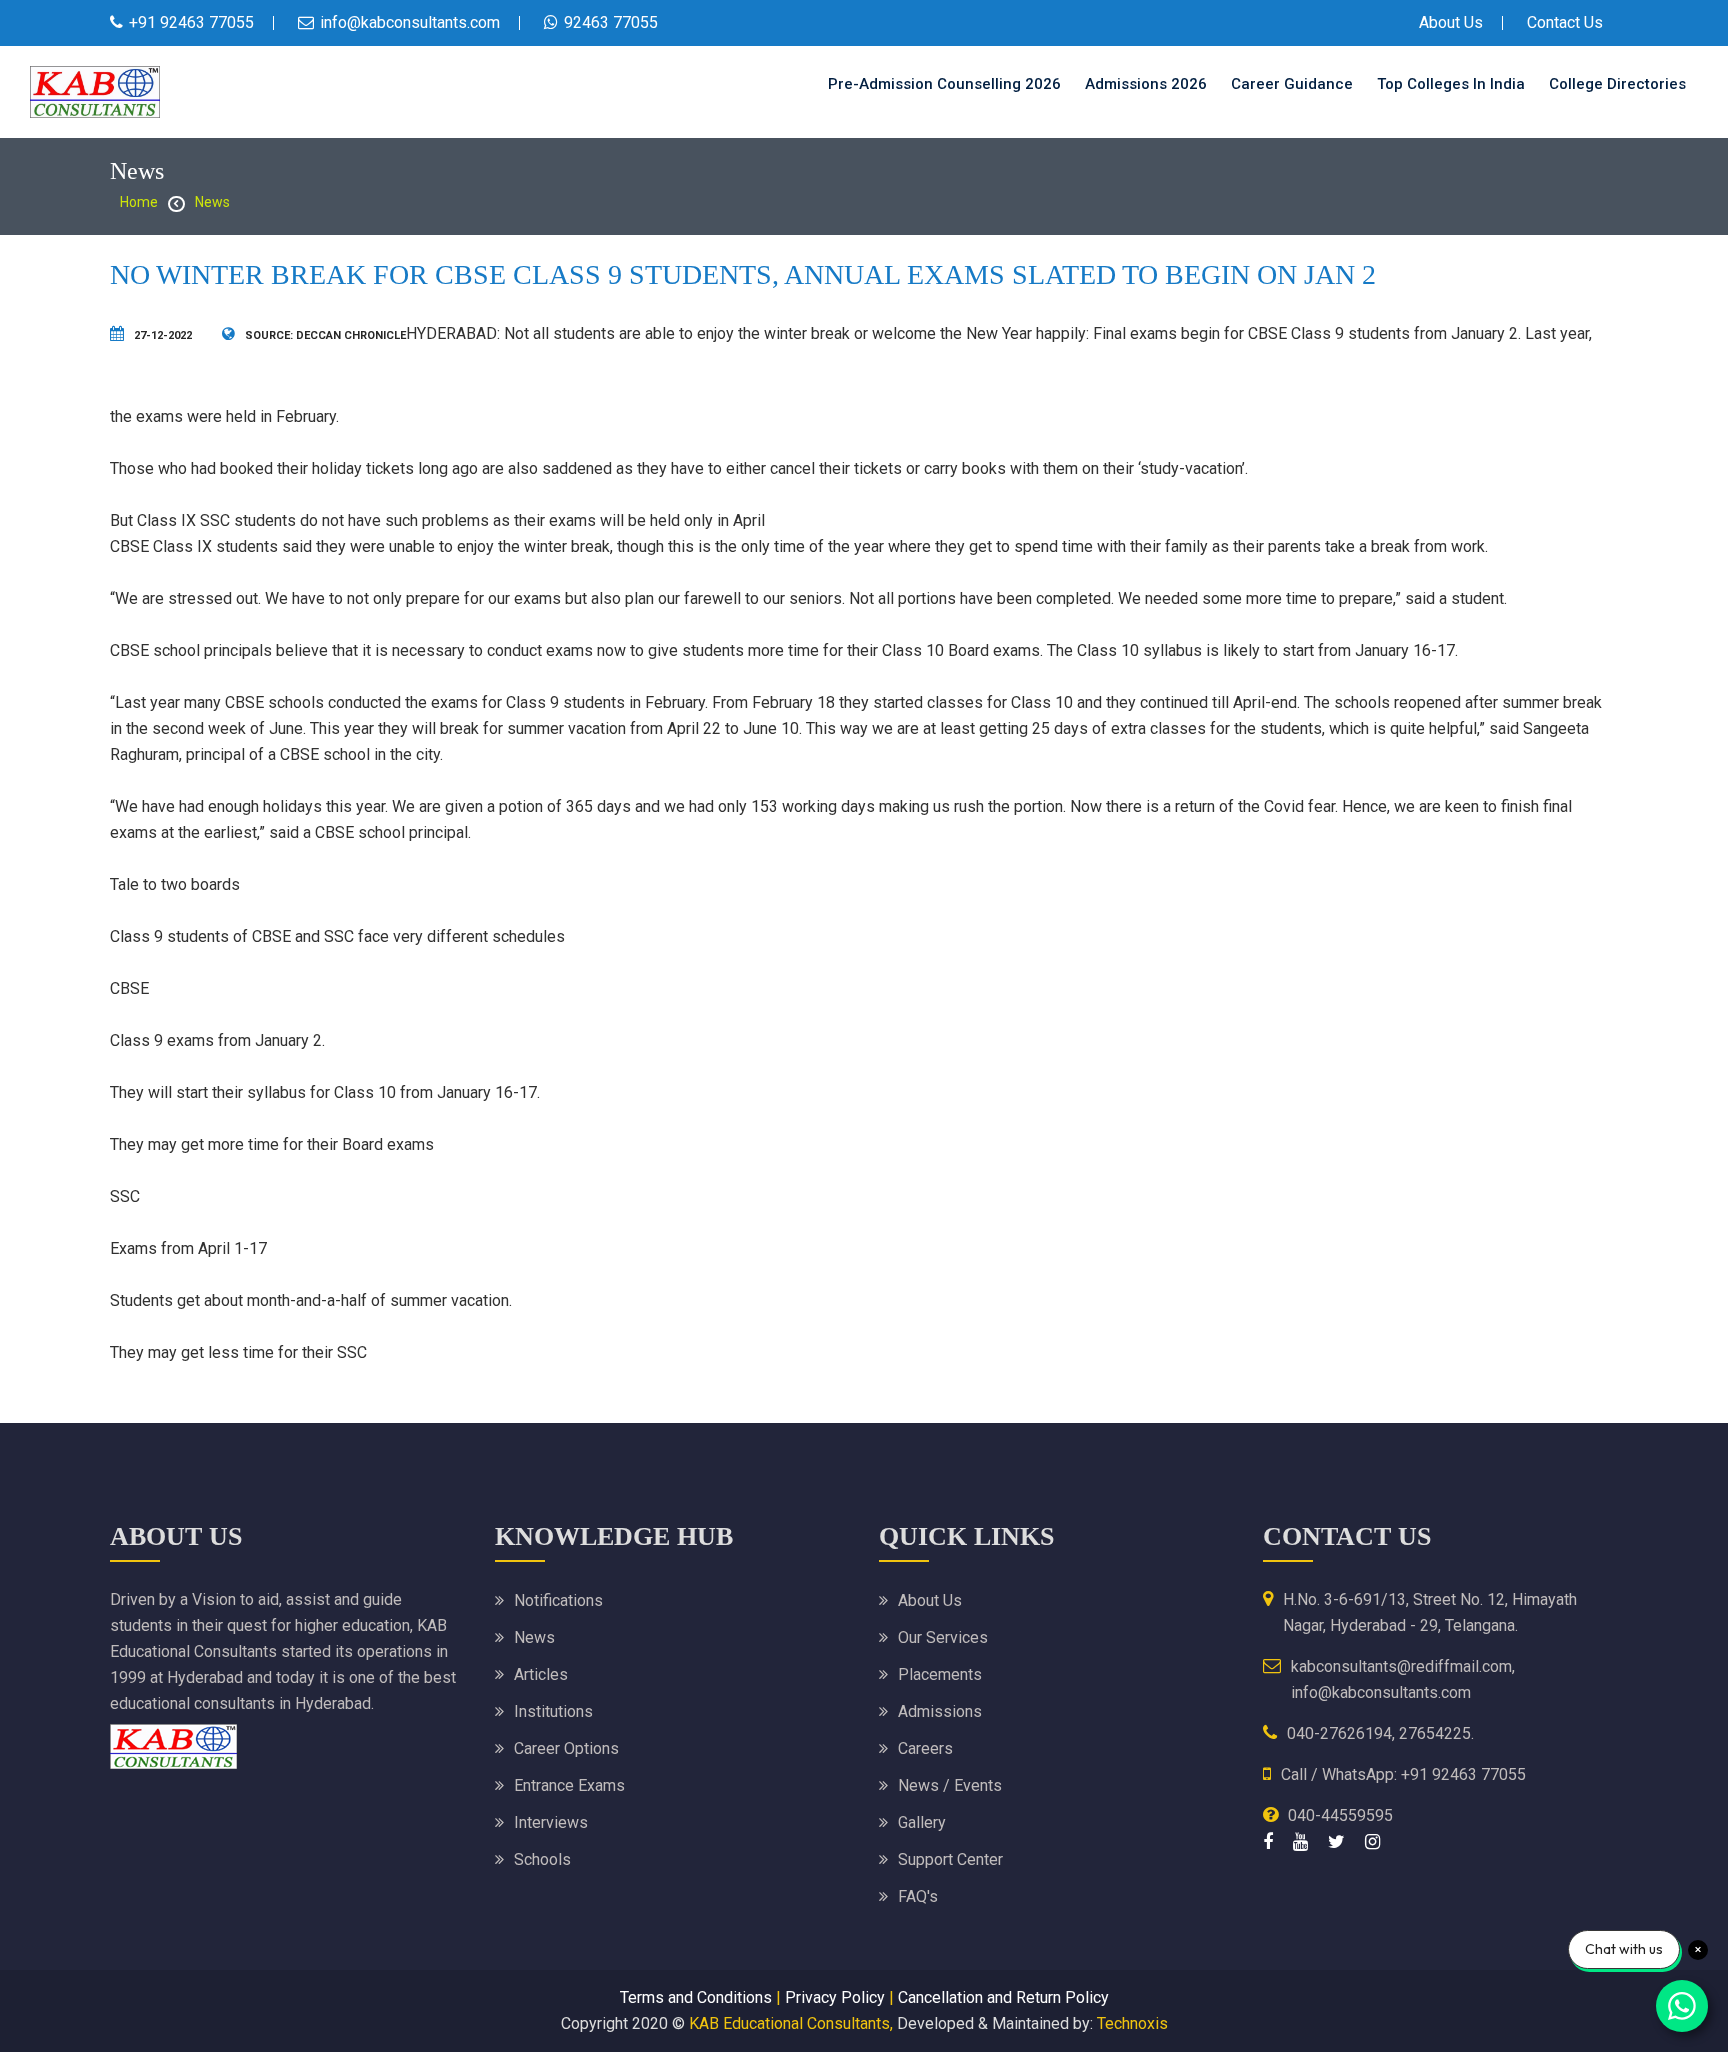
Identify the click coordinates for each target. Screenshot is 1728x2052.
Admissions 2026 (1146, 84)
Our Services (943, 1637)
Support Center (950, 1859)
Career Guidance (1292, 84)
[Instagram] (1372, 1841)
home (139, 202)
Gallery (922, 1822)
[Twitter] (1336, 1841)
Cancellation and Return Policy (1003, 1997)
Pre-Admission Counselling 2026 (944, 84)
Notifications (558, 1600)
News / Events (950, 1785)
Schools (542, 1859)
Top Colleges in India (1451, 84)
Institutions (553, 1711)
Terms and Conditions (696, 1997)
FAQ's (918, 1896)
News (212, 202)
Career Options (566, 1748)
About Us (1451, 22)
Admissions (940, 1711)
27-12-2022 (163, 335)
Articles (541, 1674)
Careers (925, 1748)
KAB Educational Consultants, (791, 2023)
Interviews (551, 1822)
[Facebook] (1268, 1841)
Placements (940, 1674)
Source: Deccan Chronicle (325, 335)
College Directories (1617, 84)
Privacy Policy (835, 1997)
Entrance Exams (569, 1785)
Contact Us (1565, 22)
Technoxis (1132, 2023)
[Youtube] (1300, 1841)
